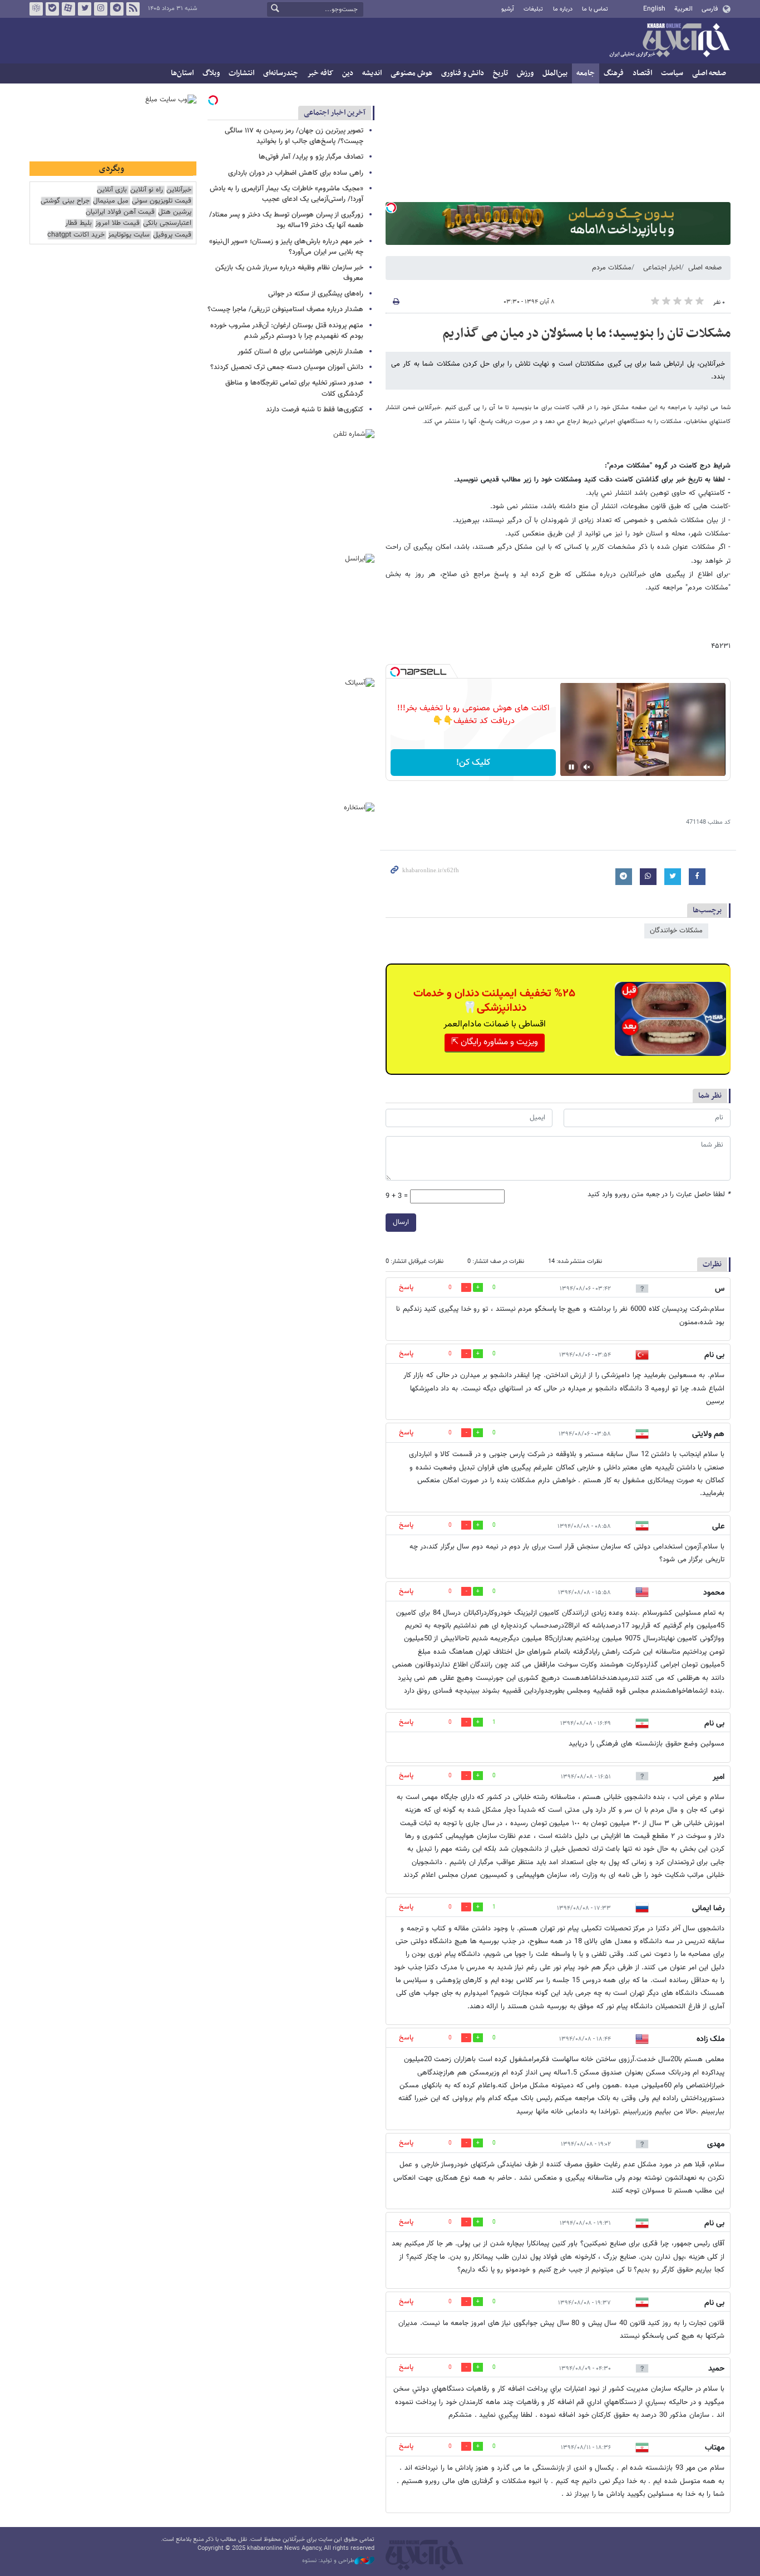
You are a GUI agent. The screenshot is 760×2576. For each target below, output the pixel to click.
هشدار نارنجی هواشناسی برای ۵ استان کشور (300, 352)
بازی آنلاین (112, 190)
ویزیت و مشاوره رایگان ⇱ (495, 1042)
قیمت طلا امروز (117, 223)
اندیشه (372, 73)
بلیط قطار (78, 223)
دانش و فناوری (463, 73)
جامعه (586, 73)
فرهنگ (614, 73)
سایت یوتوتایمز (129, 235)
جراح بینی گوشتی (65, 201)
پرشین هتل (175, 212)
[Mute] (587, 767)
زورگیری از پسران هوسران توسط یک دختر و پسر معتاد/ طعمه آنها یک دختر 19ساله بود (286, 220)
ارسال (401, 1222)
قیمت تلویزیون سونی (162, 201)
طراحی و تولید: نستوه (328, 2561)
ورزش (525, 73)
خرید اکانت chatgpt (76, 235)
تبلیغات (533, 9)
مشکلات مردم (612, 268)
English (654, 9)
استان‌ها (182, 73)
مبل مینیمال (111, 201)
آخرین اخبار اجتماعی (335, 113)
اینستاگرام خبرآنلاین (101, 9)
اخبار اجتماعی (662, 268)
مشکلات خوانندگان (676, 931)
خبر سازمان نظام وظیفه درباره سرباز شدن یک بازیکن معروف (289, 273)
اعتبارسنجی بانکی (167, 223)
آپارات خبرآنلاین (68, 9)
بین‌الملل (555, 73)
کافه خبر (320, 73)
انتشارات (241, 73)
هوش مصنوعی (411, 73)
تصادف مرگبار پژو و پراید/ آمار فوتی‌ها (311, 157)
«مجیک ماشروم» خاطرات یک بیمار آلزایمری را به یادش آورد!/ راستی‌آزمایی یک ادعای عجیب (287, 194)
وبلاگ (211, 73)
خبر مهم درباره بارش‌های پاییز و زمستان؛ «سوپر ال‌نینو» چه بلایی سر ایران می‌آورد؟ (286, 247)
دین (348, 73)
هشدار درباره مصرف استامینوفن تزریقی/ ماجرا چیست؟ (285, 309)
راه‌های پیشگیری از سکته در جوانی (316, 294)
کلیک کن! (473, 763)
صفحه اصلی (709, 73)
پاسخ (406, 1287)
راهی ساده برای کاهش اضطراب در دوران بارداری (296, 173)
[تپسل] (391, 208)
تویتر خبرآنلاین (85, 9)
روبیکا (36, 9)
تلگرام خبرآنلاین (117, 9)
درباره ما (563, 9)
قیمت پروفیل (172, 235)
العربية (683, 9)
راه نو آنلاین (147, 190)
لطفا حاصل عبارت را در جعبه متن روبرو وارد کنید (659, 1195)
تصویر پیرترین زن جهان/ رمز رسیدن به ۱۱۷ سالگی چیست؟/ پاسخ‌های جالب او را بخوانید (294, 136)
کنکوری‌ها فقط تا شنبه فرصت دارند (315, 410)
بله (52, 9)
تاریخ (500, 73)
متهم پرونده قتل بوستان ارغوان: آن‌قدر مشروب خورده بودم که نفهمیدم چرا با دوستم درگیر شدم (287, 331)
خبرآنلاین (669, 41)
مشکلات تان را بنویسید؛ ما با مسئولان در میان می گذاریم (586, 333)
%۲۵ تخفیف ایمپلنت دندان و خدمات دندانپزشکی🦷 (494, 1001)
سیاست (672, 73)
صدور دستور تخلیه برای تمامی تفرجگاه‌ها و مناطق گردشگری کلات (294, 388)
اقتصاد (642, 73)
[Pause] (571, 767)
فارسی (710, 9)
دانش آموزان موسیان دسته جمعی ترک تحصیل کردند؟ (287, 367)
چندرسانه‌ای (281, 73)
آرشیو (508, 9)
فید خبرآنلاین (133, 9)
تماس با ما (595, 9)
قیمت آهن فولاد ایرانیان (120, 212)
